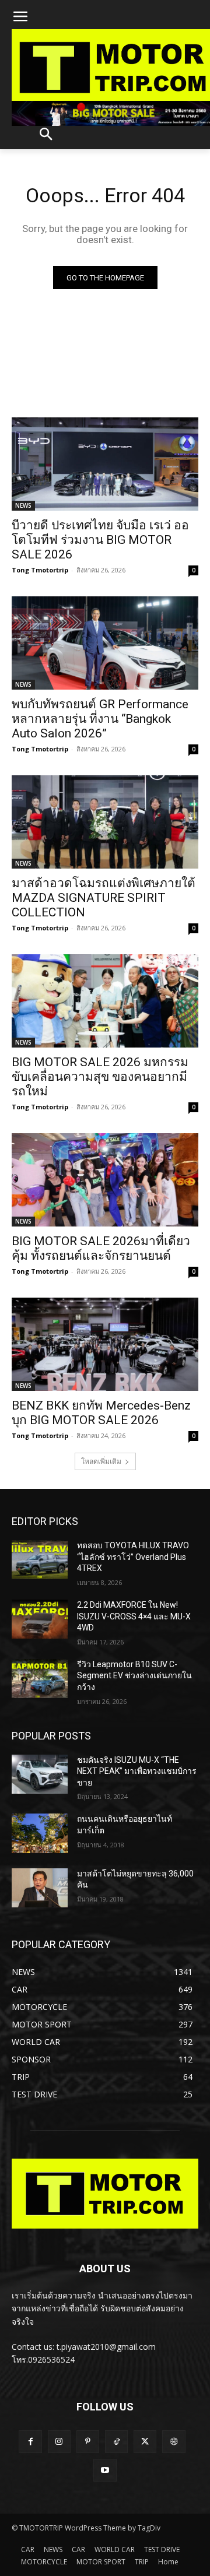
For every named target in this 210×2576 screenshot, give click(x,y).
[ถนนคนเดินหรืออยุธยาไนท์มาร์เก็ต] (40, 1833)
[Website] (174, 2442)
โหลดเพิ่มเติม (101, 1461)
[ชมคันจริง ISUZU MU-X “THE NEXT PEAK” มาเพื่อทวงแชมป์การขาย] (40, 1774)
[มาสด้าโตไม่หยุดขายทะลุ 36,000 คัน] (40, 1888)
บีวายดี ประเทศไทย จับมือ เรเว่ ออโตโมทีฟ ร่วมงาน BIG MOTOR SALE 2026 (100, 540)
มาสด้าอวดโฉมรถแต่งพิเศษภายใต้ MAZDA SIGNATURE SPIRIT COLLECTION (104, 898)
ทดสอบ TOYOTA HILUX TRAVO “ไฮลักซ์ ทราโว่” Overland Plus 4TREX (133, 1557)
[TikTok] (116, 2442)
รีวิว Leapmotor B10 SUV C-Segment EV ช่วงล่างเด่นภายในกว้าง (134, 1676)
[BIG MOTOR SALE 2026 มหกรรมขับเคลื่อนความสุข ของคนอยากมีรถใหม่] (105, 1001)
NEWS (23, 505)
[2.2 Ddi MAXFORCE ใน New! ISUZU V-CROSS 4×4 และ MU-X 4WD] (40, 1619)
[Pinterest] (88, 2442)
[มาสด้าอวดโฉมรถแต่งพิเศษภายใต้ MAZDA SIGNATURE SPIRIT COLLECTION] (105, 822)
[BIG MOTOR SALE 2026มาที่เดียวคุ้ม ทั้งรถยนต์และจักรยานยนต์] (105, 1180)
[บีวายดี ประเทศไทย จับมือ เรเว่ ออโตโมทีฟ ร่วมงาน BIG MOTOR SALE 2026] (105, 464)
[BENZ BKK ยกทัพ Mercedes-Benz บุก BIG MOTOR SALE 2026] (105, 1344)
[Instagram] (59, 2442)
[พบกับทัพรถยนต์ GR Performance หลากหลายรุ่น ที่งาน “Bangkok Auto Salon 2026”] (105, 643)
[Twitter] (145, 2442)
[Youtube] (105, 2470)
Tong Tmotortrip (40, 570)
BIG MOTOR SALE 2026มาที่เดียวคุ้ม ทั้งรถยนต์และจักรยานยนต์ (101, 1248)
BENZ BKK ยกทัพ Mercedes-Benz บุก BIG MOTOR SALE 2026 (101, 1413)
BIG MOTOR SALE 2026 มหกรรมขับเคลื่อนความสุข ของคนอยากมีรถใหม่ (100, 1077)
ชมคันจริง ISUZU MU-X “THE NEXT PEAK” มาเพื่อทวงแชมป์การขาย (137, 1771)
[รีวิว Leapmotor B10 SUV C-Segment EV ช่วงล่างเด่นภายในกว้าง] (40, 1679)
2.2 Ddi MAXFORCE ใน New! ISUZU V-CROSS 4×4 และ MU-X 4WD (134, 1616)
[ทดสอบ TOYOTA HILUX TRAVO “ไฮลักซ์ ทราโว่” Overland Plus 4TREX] (40, 1560)
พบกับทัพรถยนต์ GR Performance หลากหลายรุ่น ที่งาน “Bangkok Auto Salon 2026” (100, 719)
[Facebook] (30, 2442)
